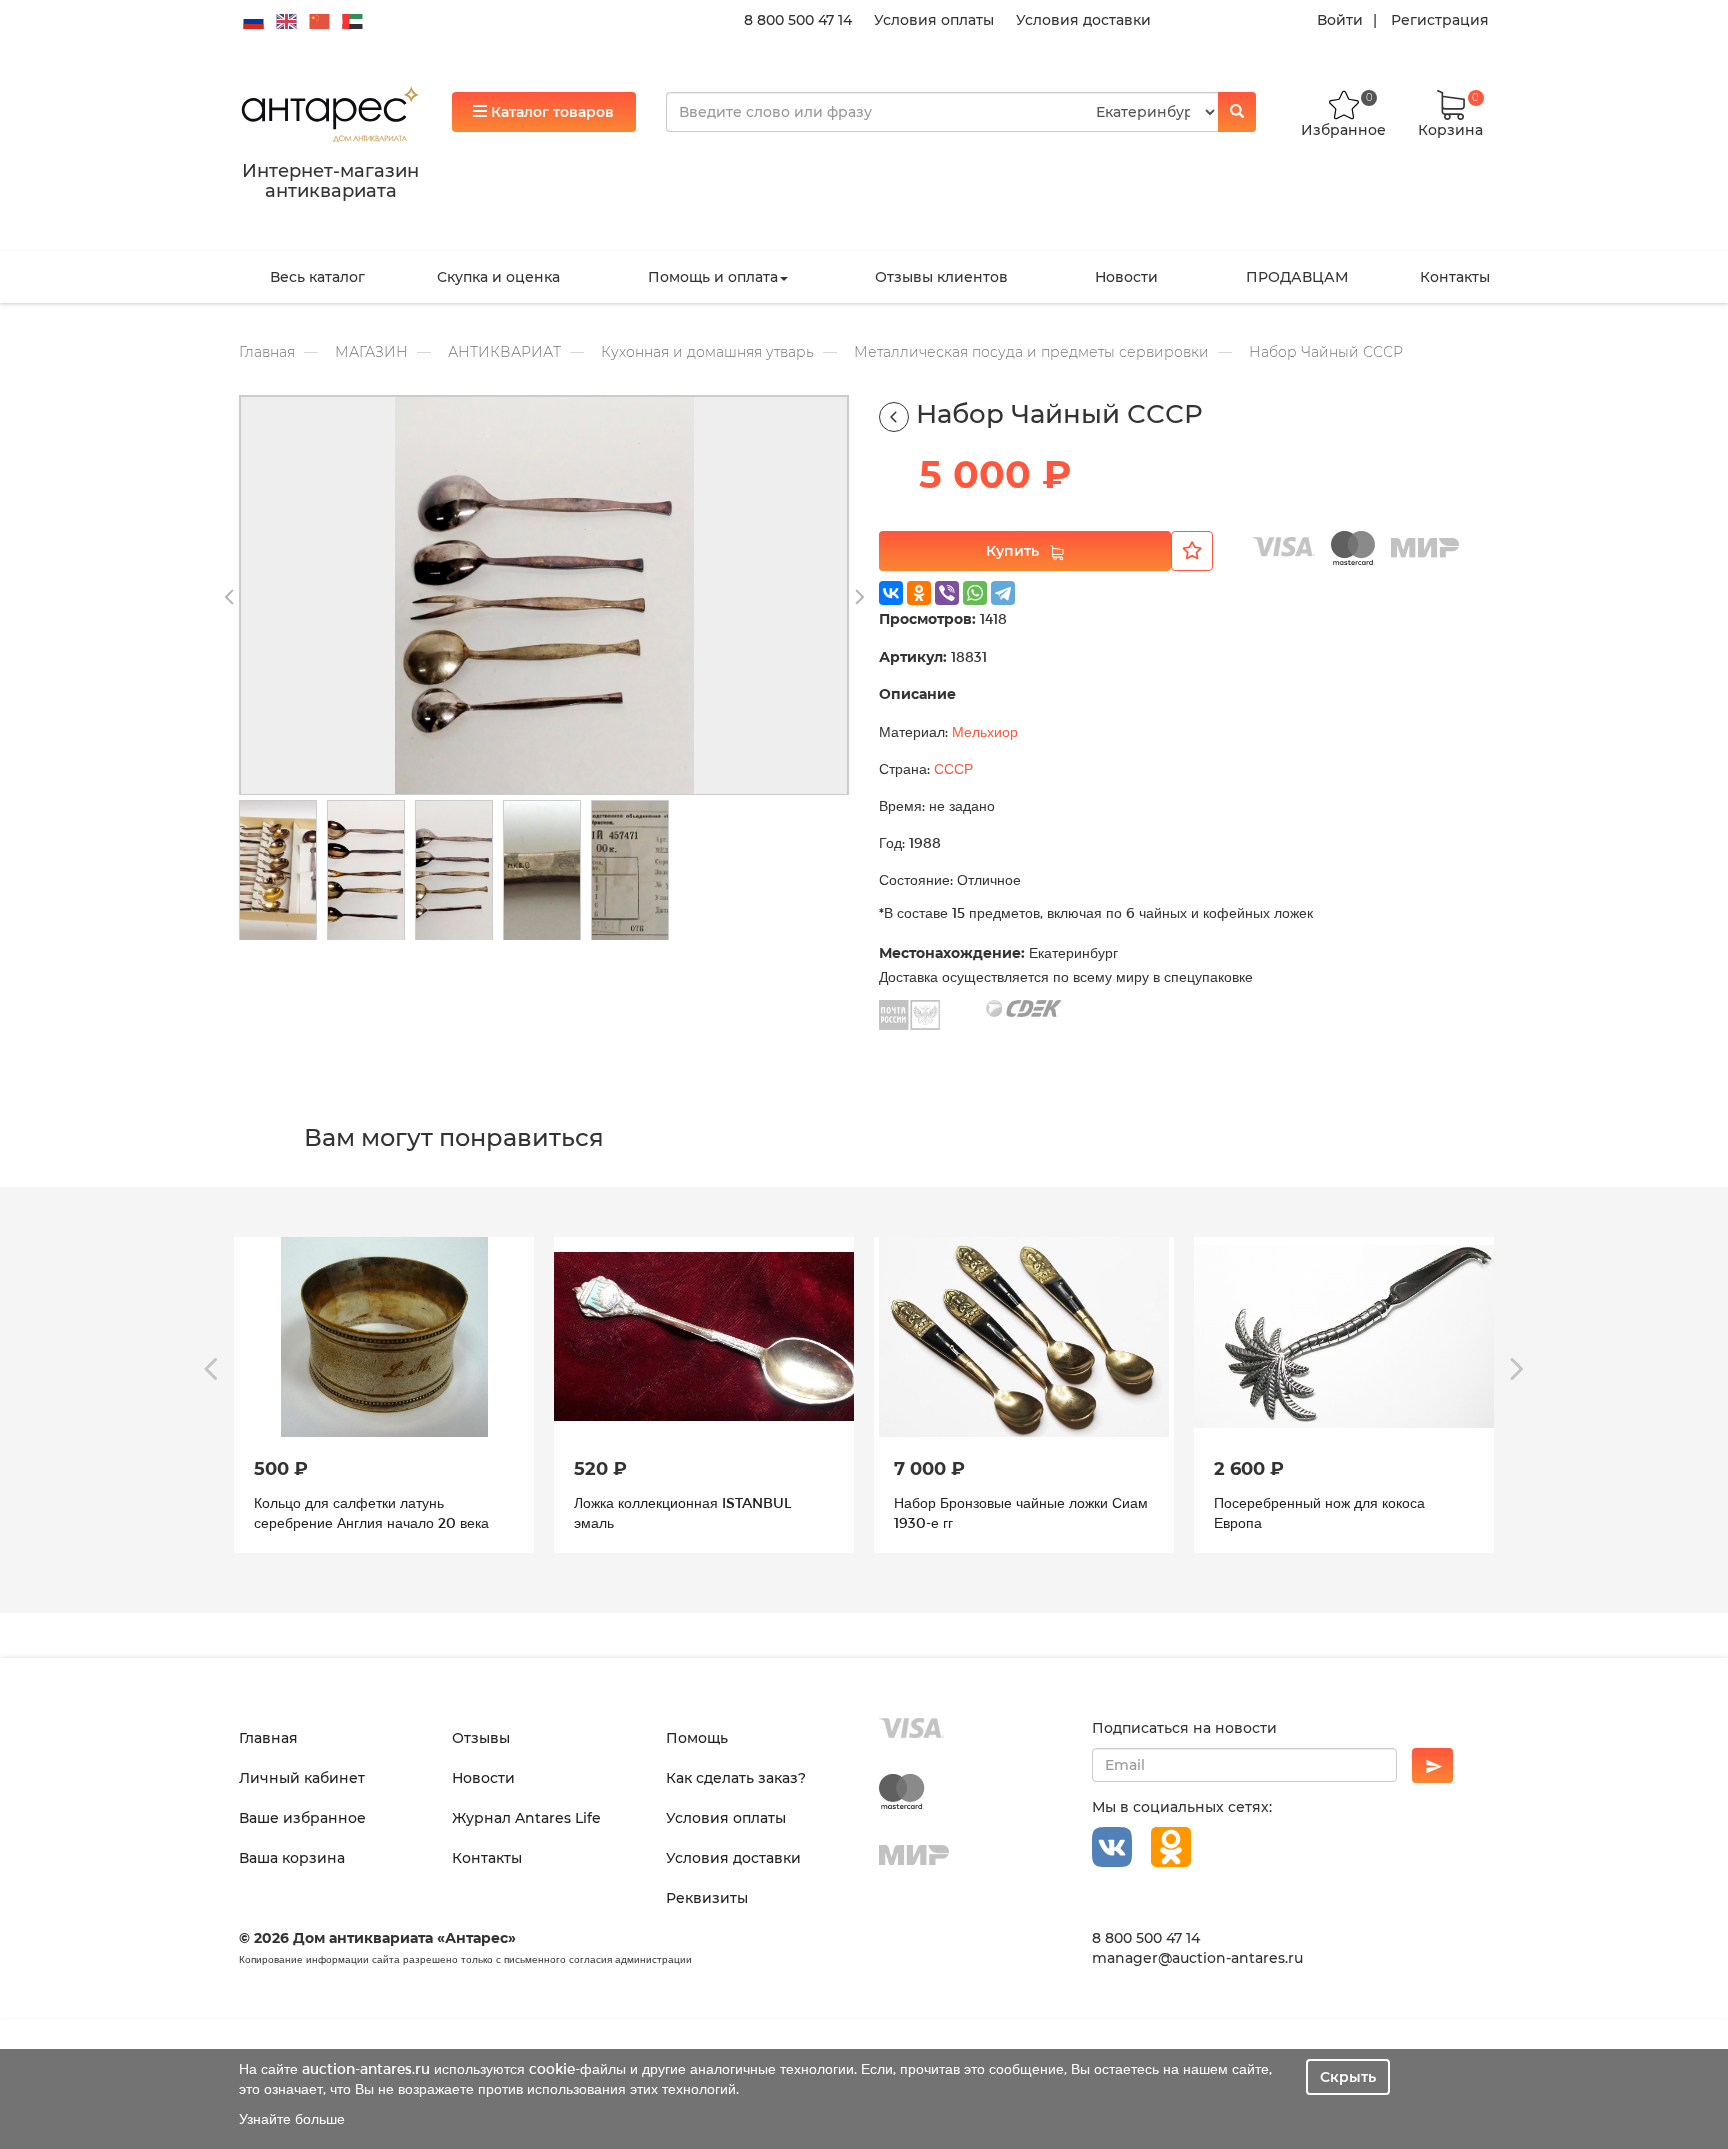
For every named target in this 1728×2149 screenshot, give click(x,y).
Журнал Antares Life (526, 1818)
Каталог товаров (550, 112)
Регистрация (1440, 20)
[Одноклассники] (919, 593)
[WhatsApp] (975, 593)
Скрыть (1348, 2077)
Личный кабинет (302, 1778)
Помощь (697, 1738)
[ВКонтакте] (891, 593)
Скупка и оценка (498, 277)
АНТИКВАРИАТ (504, 352)
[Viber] (947, 593)
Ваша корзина (292, 1858)
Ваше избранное (302, 1818)
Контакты (1455, 277)
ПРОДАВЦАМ (1297, 277)
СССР (953, 768)
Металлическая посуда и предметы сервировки (1031, 352)
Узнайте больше (292, 2118)
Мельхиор (985, 731)
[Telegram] (1003, 593)
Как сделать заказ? (736, 1778)
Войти (1340, 20)
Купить (1012, 551)
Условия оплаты (934, 20)
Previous (229, 598)
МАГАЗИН (371, 352)
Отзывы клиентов (941, 277)
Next (859, 598)
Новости (1126, 277)
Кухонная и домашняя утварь (707, 352)
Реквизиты (707, 1898)
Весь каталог (317, 277)
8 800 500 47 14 (798, 20)
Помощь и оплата (713, 277)
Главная (267, 352)
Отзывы (481, 1738)
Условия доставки (1083, 20)
